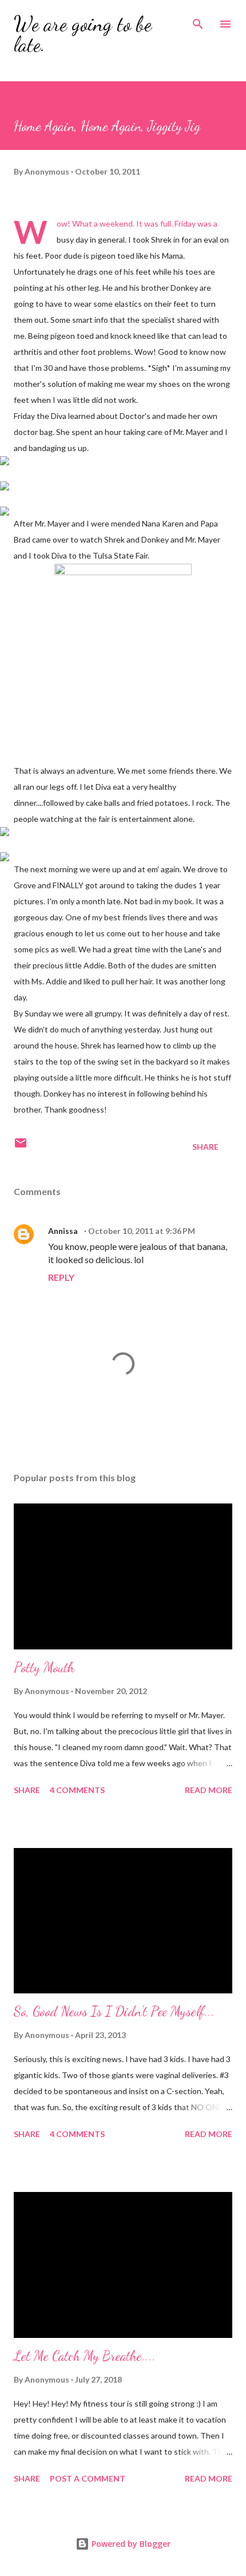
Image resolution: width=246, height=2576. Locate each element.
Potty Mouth (44, 1667)
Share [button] (205, 1147)
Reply (61, 1277)
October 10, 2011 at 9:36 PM (142, 1231)
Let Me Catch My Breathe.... (85, 2356)
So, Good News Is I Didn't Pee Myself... (114, 2011)
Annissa (64, 1231)
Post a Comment (88, 2478)
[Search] (198, 21)
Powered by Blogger (130, 2544)
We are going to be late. (83, 34)
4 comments (77, 1790)
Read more (209, 1790)
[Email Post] (21, 1147)
